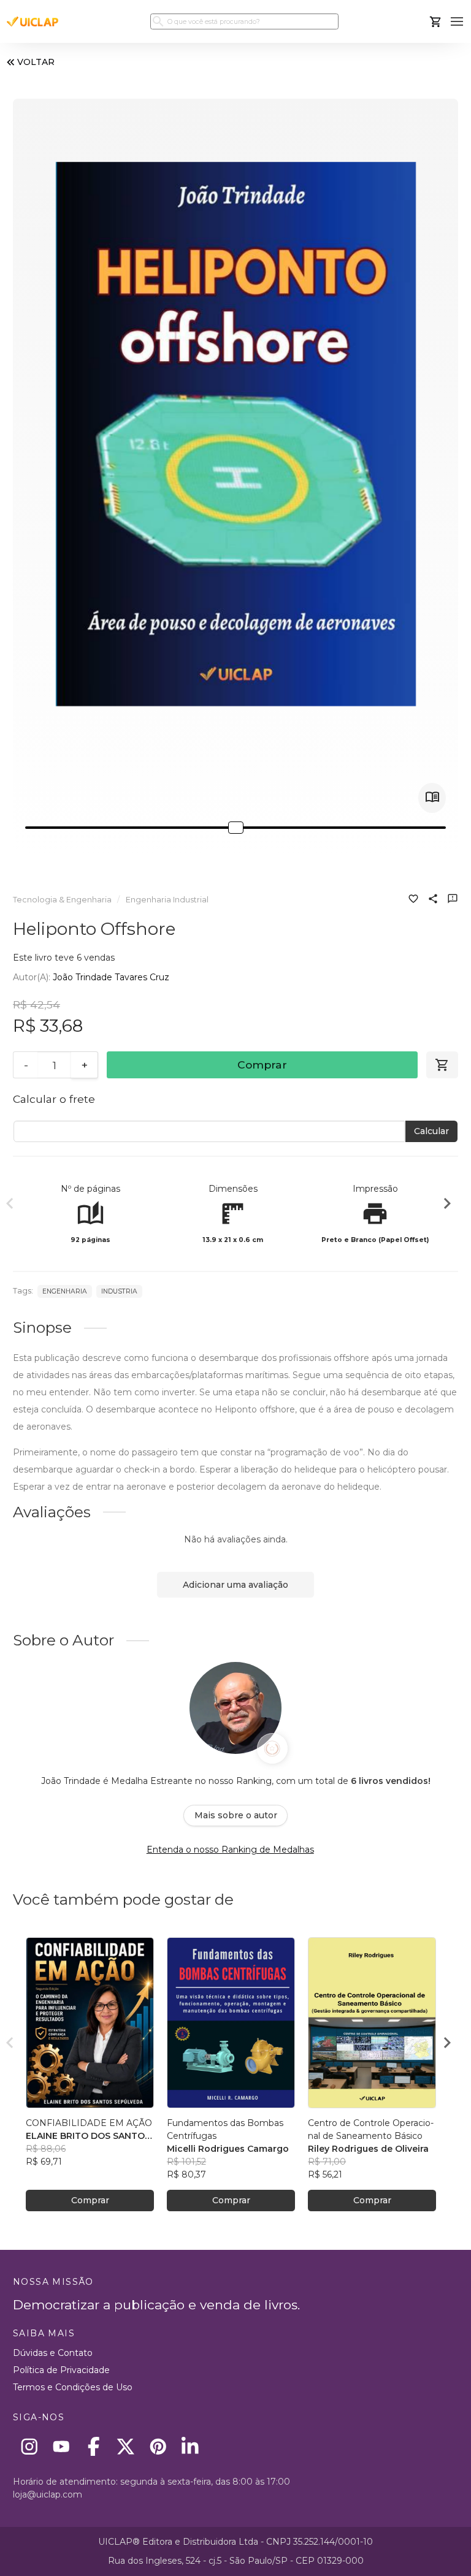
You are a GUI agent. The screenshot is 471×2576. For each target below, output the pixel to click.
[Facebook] (94, 2446)
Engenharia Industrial (167, 900)
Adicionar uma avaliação (235, 1585)
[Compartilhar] (433, 900)
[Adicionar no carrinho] (442, 1065)
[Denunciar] (453, 900)
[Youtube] (62, 2446)
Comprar (262, 1065)
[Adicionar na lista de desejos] (413, 900)
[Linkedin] (190, 2446)
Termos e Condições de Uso (73, 2387)
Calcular (431, 1131)
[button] (457, 22)
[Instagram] (29, 2446)
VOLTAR (36, 62)
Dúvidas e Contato (53, 2353)
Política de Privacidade (61, 2370)
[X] (126, 2446)
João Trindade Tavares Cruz (111, 977)
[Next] (447, 1205)
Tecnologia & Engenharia (62, 900)
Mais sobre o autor (236, 1815)
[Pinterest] (158, 2446)
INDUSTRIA (119, 1291)
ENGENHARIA (65, 1291)
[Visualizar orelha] (432, 798)
